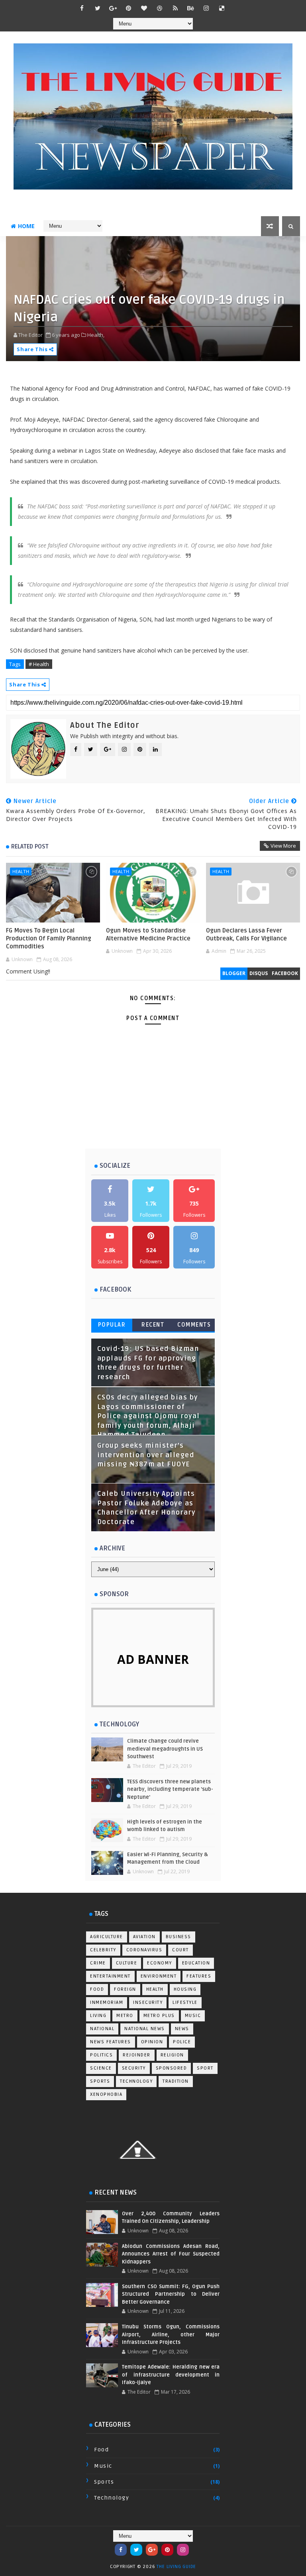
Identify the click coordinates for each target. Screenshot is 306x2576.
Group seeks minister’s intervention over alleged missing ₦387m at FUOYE (146, 1455)
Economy (160, 1963)
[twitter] (98, 8)
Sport (205, 2068)
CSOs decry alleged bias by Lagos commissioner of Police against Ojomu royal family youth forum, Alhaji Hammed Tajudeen (149, 1416)
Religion (172, 2055)
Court (180, 1950)
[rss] (175, 8)
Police (182, 2042)
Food (97, 1989)
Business (178, 1937)
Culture (127, 1963)
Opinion (152, 2042)
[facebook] (82, 8)
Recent (153, 1325)
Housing (185, 1989)
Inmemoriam (107, 2002)
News (182, 2029)
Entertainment (110, 1976)
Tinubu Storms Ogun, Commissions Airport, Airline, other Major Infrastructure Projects (171, 2335)
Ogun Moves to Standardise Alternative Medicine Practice (148, 934)
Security (134, 2068)
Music (193, 2016)
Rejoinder (137, 2055)
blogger (234, 973)
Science (101, 2068)
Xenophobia (106, 2094)
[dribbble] (160, 8)
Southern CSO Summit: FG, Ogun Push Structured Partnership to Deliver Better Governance (171, 2294)
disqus (259, 973)
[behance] (191, 8)
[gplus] (113, 8)
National (102, 2029)
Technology (136, 2081)
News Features (111, 2042)
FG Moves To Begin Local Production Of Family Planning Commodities (49, 939)
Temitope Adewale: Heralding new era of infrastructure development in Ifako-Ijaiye (171, 2375)
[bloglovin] (144, 8)
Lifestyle (185, 2002)
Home (26, 226)
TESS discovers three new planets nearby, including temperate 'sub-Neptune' (170, 1789)
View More (283, 846)
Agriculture (107, 1937)
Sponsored (172, 2068)
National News (145, 2029)
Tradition (176, 2081)
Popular (112, 1325)
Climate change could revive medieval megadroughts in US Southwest (165, 1749)
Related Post (30, 846)
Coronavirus (144, 1950)
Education (196, 1963)
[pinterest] (129, 8)
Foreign (125, 1989)
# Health (39, 664)
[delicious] (222, 8)
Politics (101, 2055)
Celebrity (103, 1950)
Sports (100, 2081)
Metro (125, 2016)
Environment (159, 1976)
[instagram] (206, 8)
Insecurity (148, 2002)
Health (21, 871)
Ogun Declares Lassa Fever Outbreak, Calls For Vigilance (246, 934)
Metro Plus (159, 2016)
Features (199, 1976)
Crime (98, 1963)
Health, (96, 335)
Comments (194, 1325)
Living (98, 2016)
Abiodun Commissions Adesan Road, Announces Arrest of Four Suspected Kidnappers (171, 2254)
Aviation (144, 1937)
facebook (285, 973)
